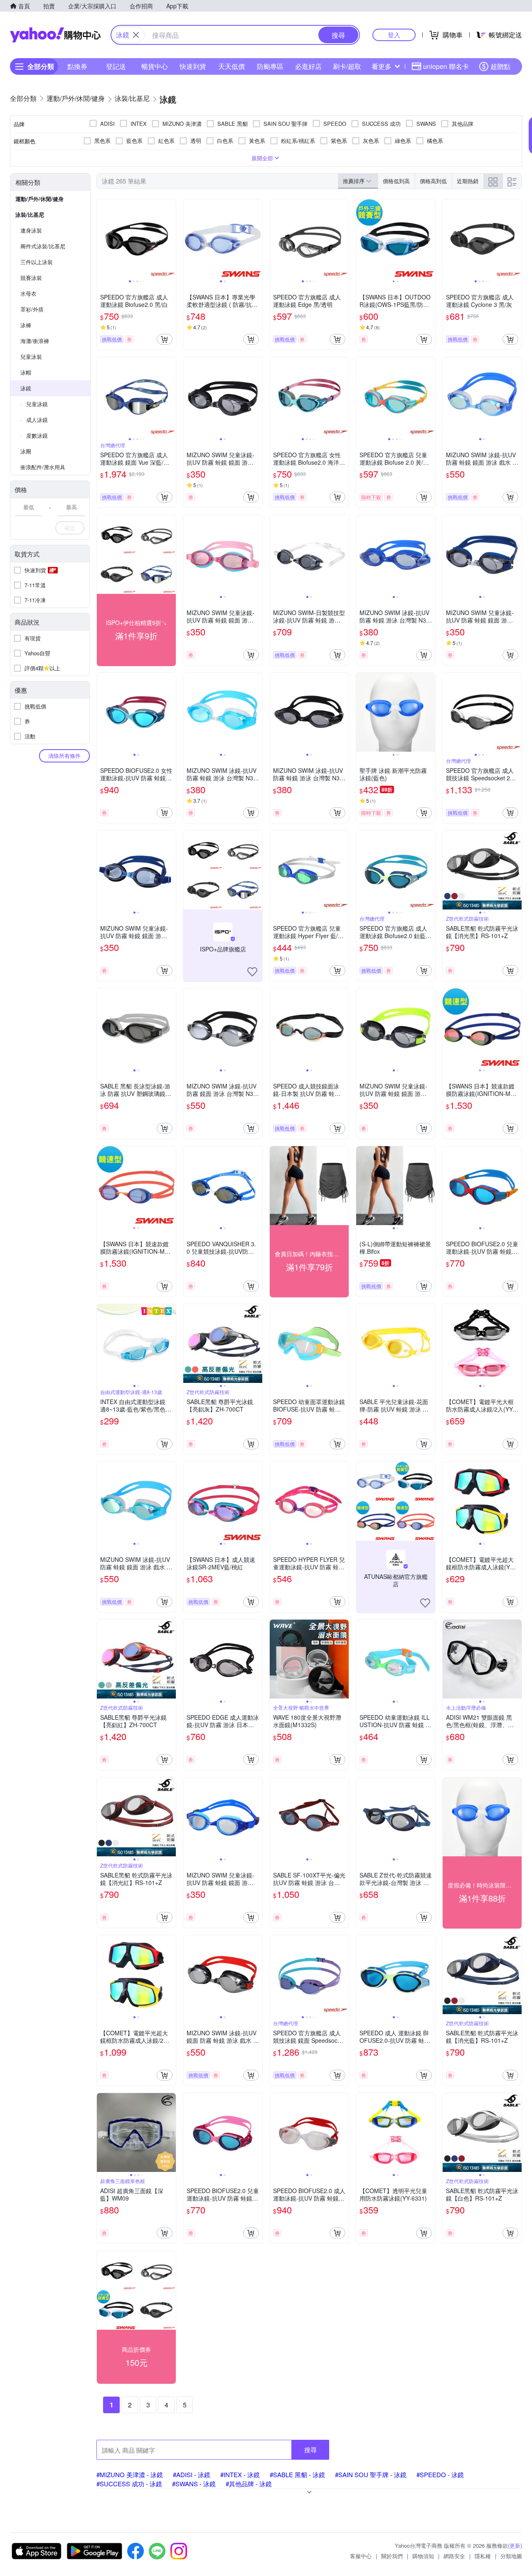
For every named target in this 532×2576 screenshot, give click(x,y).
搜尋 (310, 2450)
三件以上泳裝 (37, 262)
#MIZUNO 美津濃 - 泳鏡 (130, 2474)
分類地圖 (511, 2556)
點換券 (77, 66)
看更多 (382, 66)
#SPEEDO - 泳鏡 (440, 2474)
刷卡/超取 (347, 66)
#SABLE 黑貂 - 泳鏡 (297, 2474)
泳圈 (26, 451)
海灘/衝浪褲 (35, 341)
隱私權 (483, 2556)
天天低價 (232, 66)
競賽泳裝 (31, 278)
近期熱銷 (468, 181)
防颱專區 (270, 66)
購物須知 (423, 2556)
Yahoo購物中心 (55, 35)
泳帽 (26, 372)
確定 (70, 528)
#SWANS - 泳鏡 (194, 2484)
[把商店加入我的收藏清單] (252, 972)
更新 (515, 2545)
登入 (394, 35)
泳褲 (26, 325)
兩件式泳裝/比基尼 (43, 246)
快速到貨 (193, 66)
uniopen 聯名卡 (446, 66)
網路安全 (454, 2556)
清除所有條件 (64, 756)
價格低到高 (396, 181)
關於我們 (392, 2556)
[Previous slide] (102, 239)
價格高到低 (433, 181)
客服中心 (361, 2556)
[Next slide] (170, 239)
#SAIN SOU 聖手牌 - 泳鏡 (371, 2474)
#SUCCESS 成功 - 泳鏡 (129, 2484)
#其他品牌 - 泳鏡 (249, 2484)
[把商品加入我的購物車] (165, 339)
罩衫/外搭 (32, 309)
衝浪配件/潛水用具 (43, 467)
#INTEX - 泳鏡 (240, 2474)
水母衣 (28, 293)
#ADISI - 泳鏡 (192, 2474)
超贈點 (500, 66)
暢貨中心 (155, 66)
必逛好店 (308, 66)
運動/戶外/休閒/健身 (39, 199)
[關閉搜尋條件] (136, 35)
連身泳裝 (31, 230)
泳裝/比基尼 (30, 214)
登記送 (116, 66)
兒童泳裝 (31, 357)
